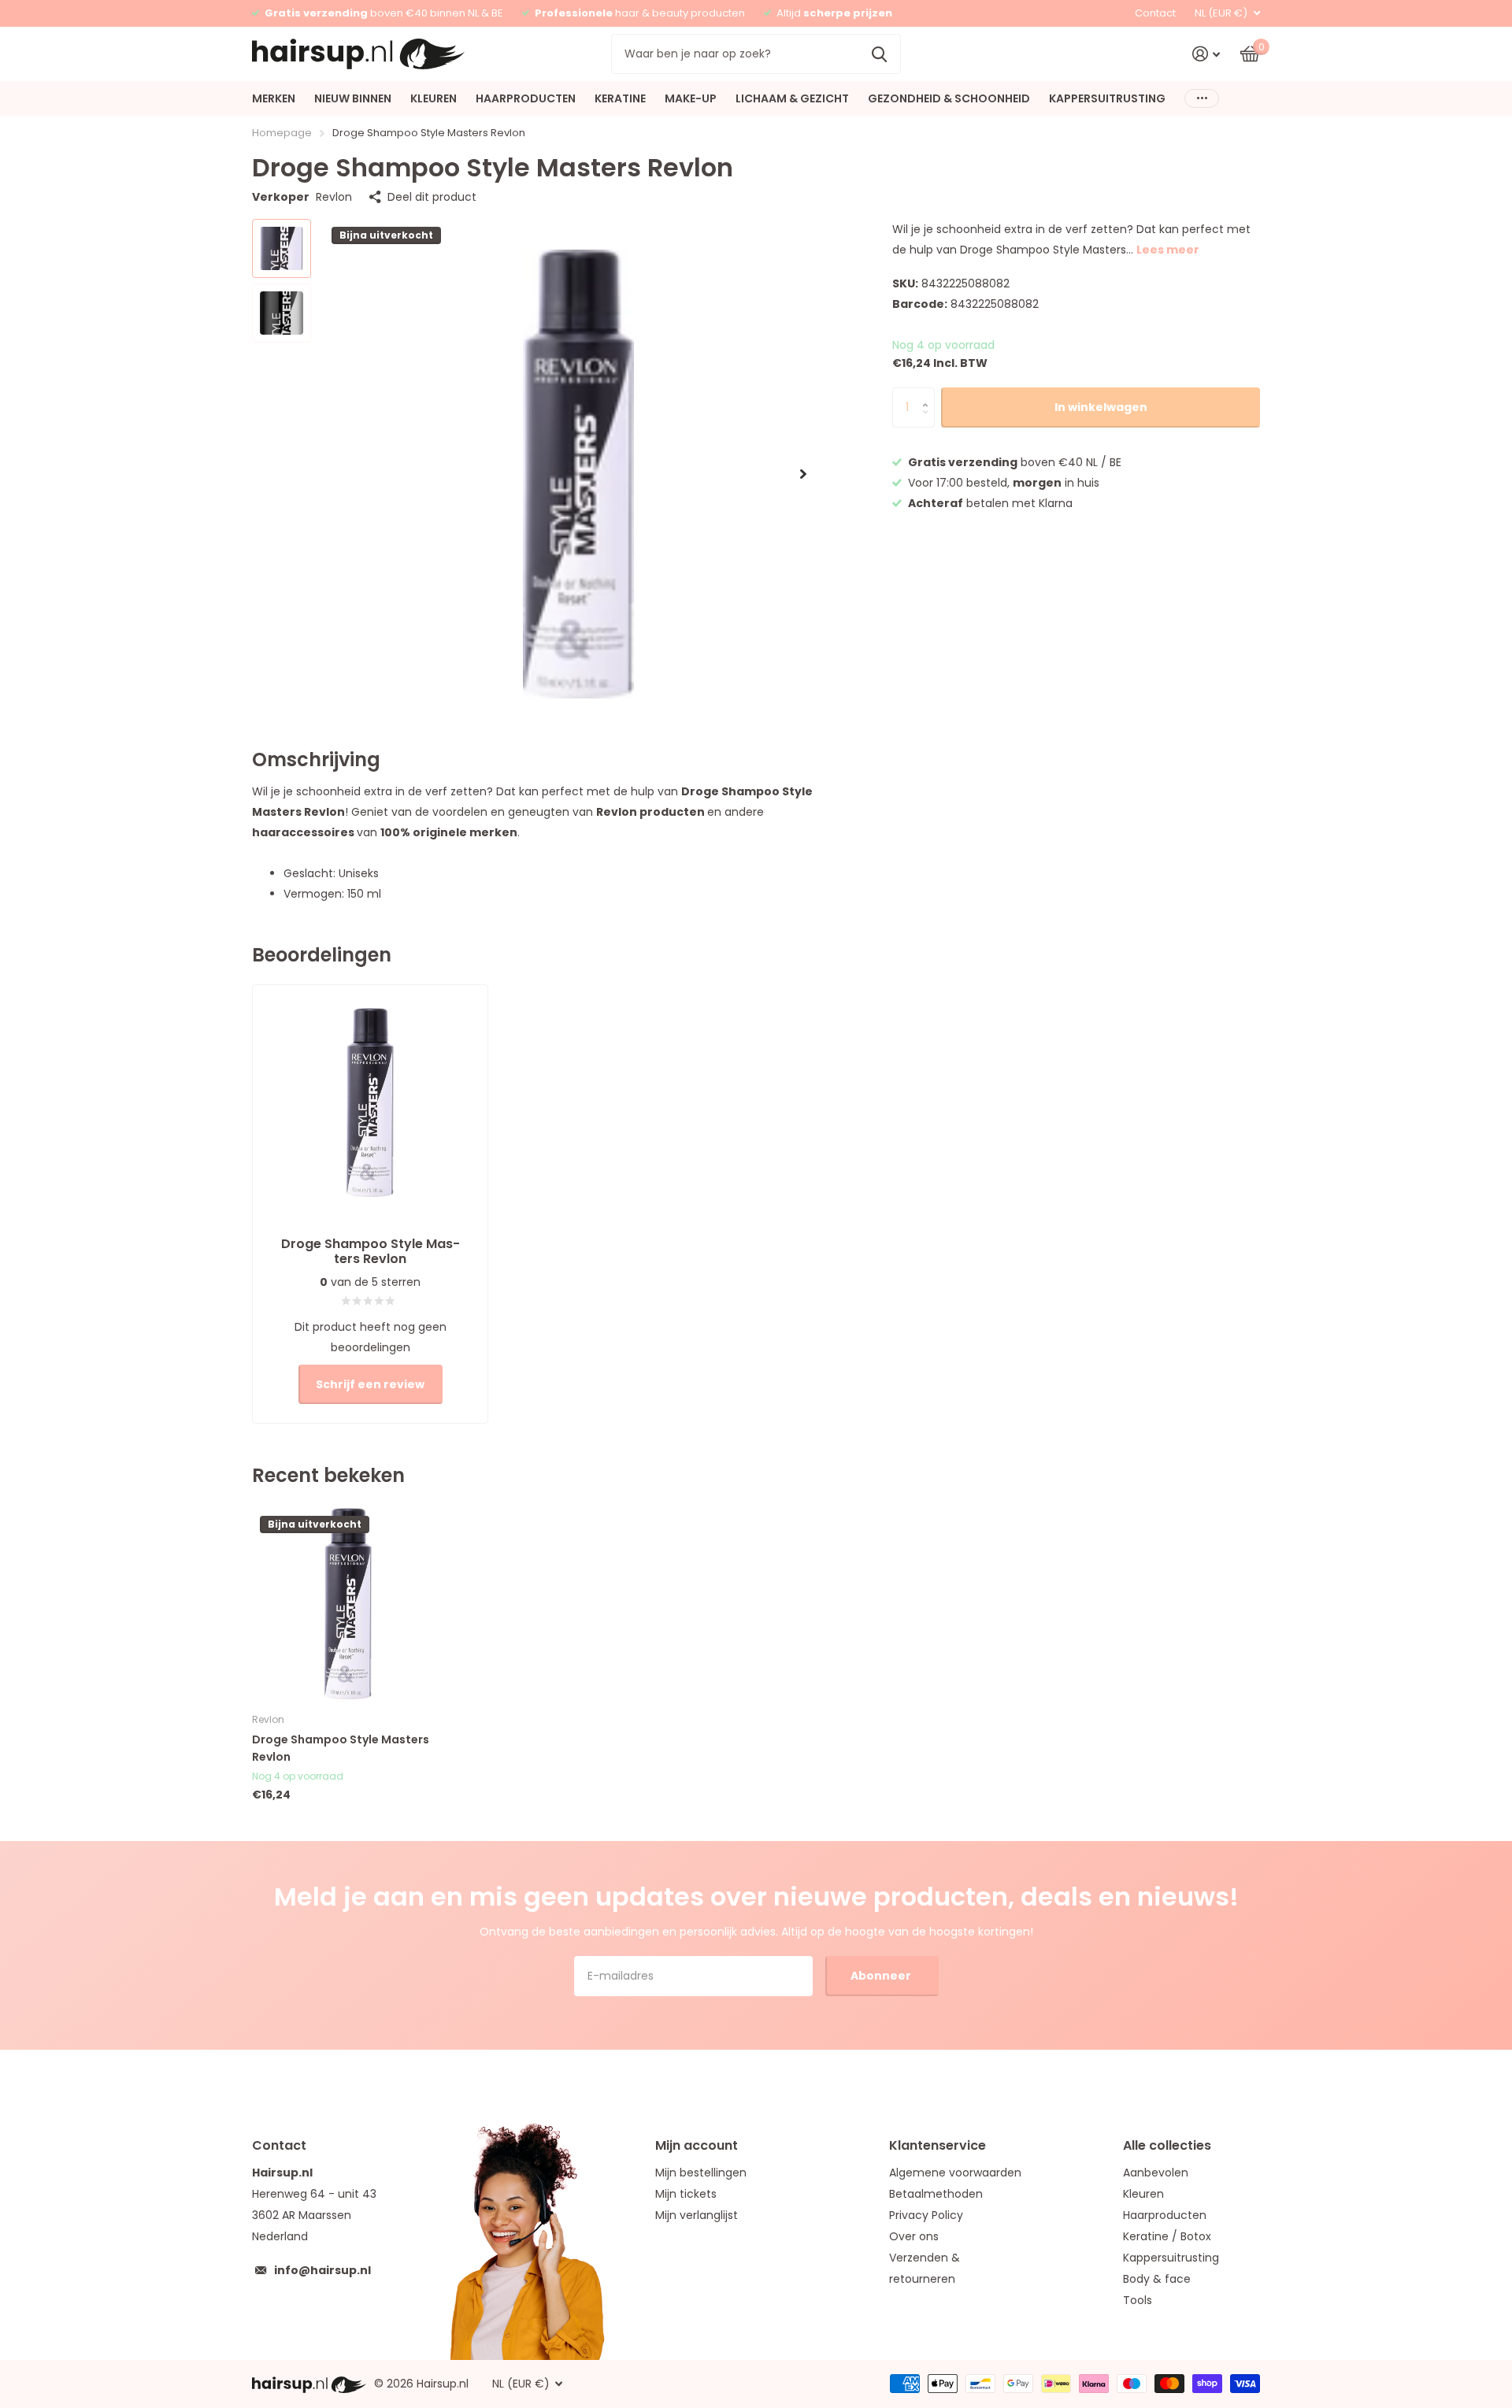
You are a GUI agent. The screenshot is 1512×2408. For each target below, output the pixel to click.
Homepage (282, 133)
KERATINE (620, 98)
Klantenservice (938, 2145)
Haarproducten (1165, 2215)
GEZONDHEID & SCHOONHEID (949, 98)
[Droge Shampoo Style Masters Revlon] (348, 1604)
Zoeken (879, 54)
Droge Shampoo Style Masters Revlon (341, 1748)
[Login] (1206, 54)
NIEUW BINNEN (353, 98)
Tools (1138, 2300)
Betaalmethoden (936, 2194)
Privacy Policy (926, 2215)
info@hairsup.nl (322, 2270)
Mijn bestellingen (701, 2173)
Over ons (914, 2236)
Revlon (334, 197)
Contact (1155, 13)
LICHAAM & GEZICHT (792, 98)
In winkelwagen (1101, 407)
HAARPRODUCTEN (526, 98)
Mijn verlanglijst (697, 2215)
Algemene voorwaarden (955, 2173)
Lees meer (1168, 250)
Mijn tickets (686, 2194)
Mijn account (697, 2145)
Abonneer (882, 1976)
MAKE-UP (691, 98)
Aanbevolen (1156, 2173)
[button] (803, 474)
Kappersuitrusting (1171, 2258)
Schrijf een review (370, 1384)
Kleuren (1143, 2194)
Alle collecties (1167, 2145)
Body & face (1157, 2279)
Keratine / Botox (1167, 2236)
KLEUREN (434, 98)
